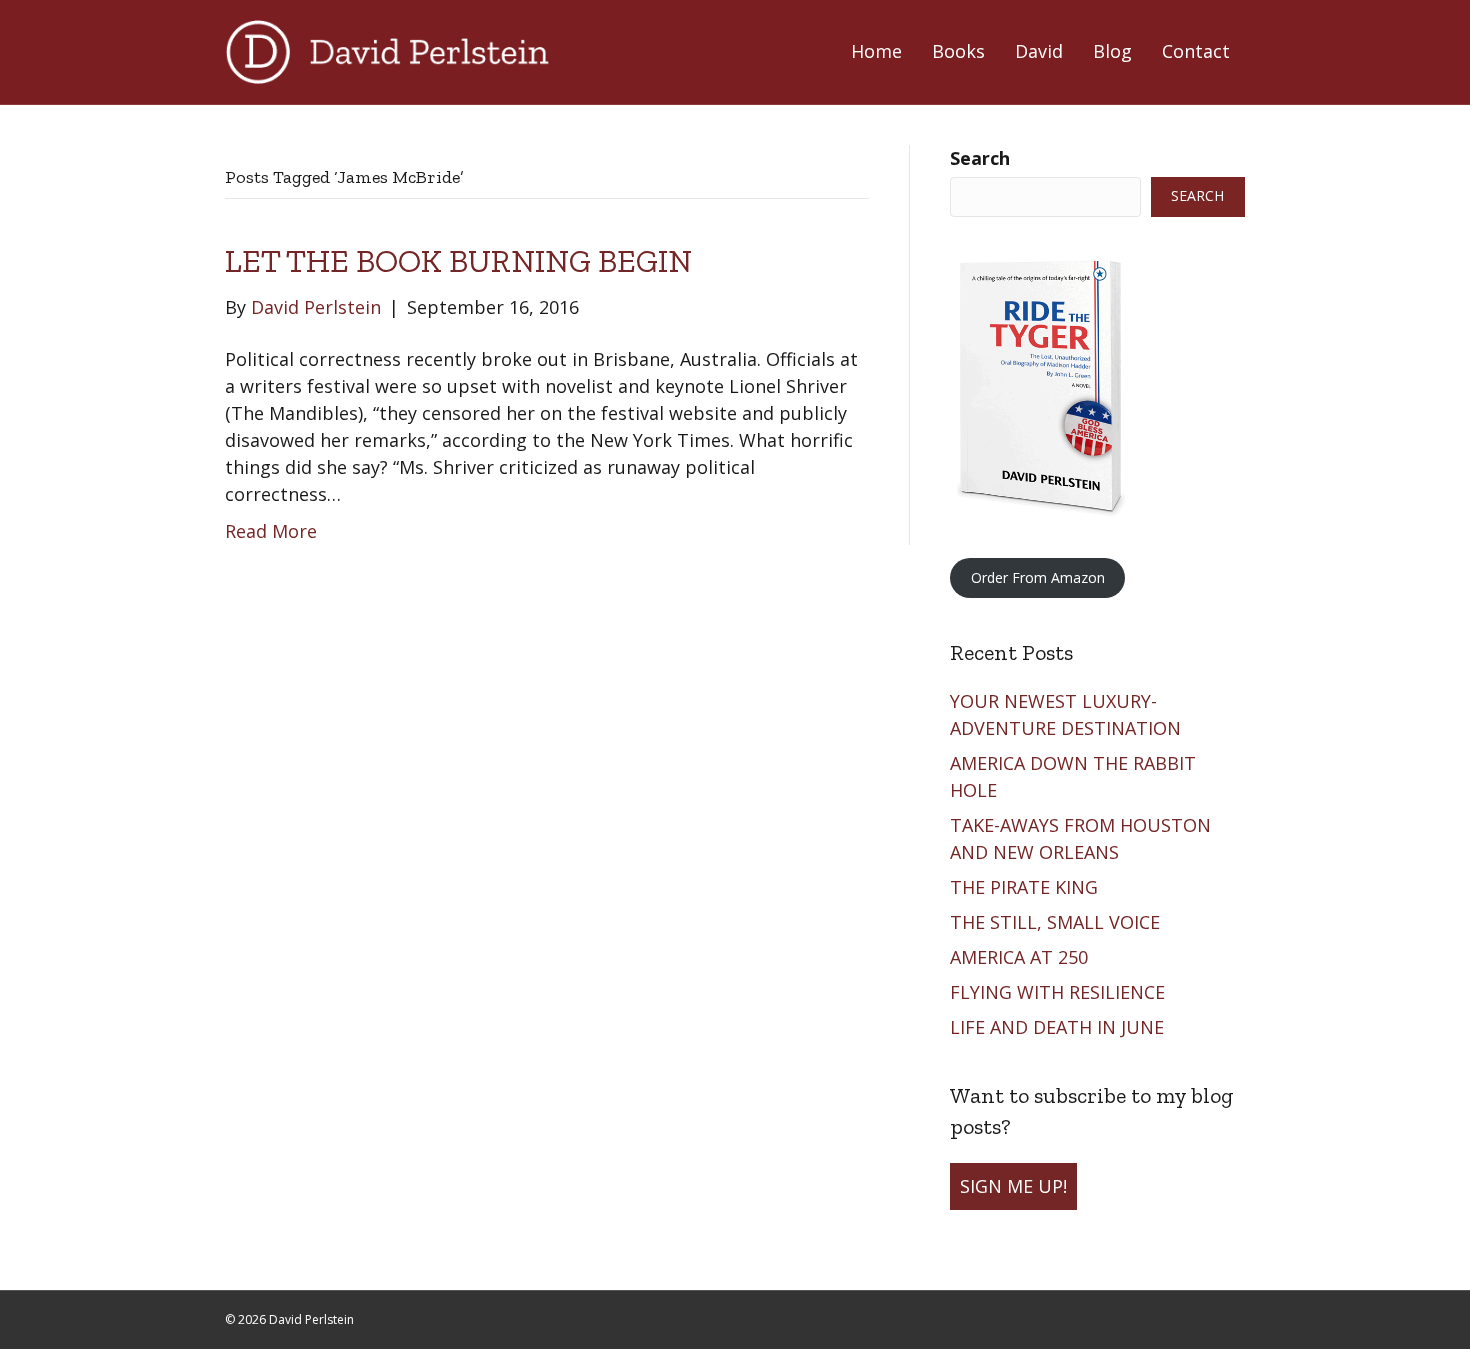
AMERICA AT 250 (1021, 957)
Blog (1112, 51)
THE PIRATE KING (1026, 887)
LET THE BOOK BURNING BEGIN (458, 261)
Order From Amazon (1038, 577)
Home (876, 51)
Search (980, 158)
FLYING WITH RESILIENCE (1060, 992)
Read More (271, 531)
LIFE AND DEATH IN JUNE (1059, 1027)
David (1039, 51)
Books (958, 51)
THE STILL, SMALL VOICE (1057, 922)
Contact (1196, 51)
